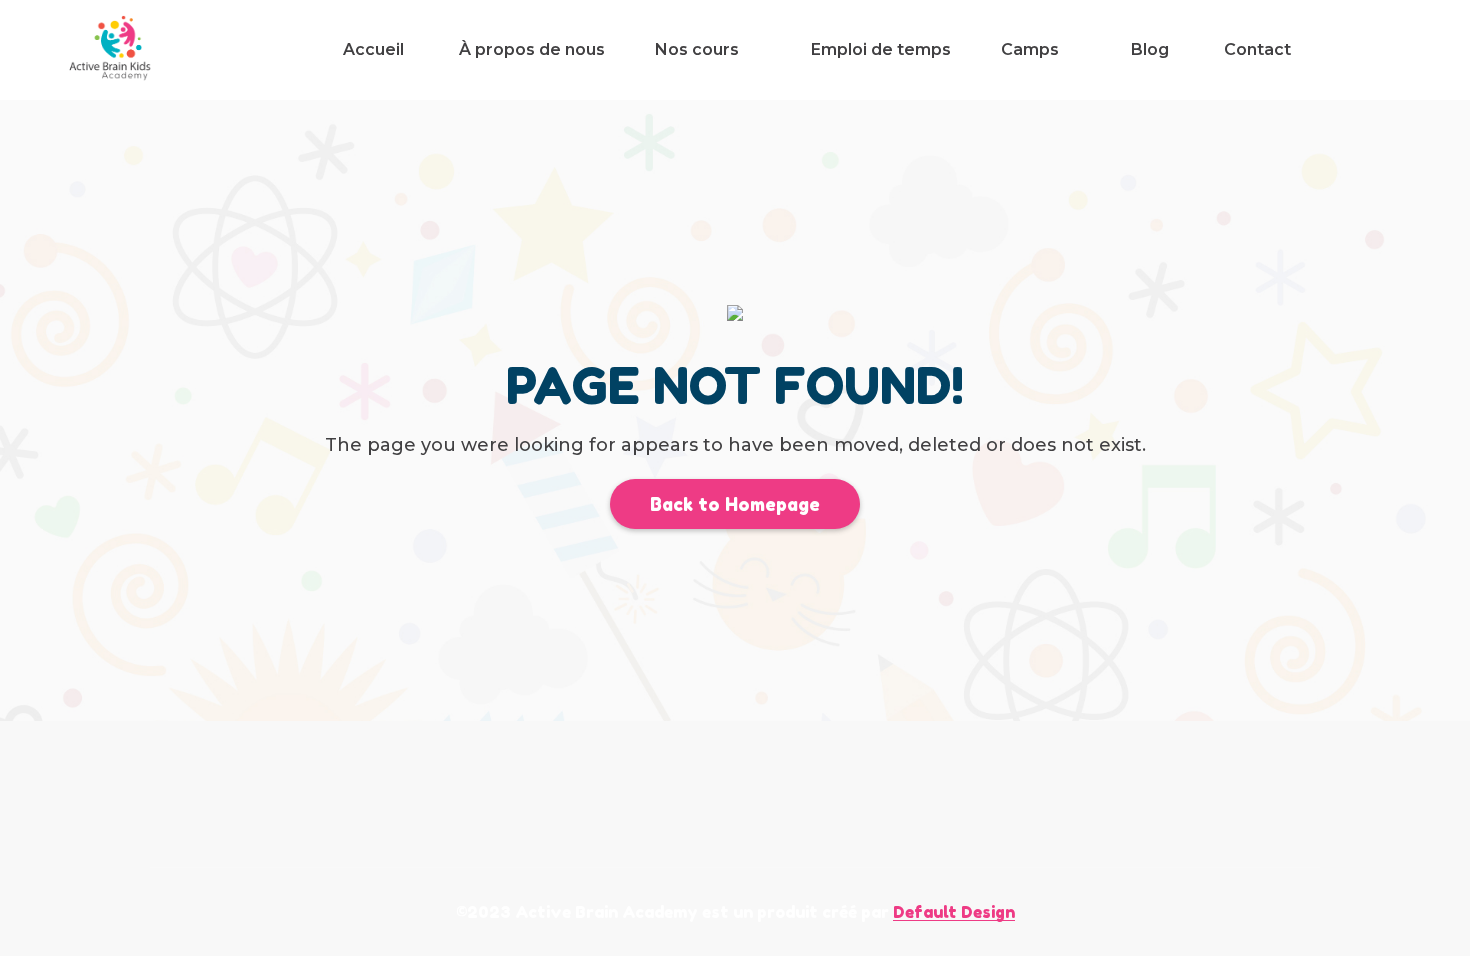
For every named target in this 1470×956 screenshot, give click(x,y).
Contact (1257, 49)
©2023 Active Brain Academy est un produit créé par (735, 912)
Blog (1150, 49)
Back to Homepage (735, 504)
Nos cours (697, 49)
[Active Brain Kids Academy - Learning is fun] (111, 50)
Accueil (373, 49)
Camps (1030, 49)
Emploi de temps (881, 49)
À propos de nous (532, 49)
